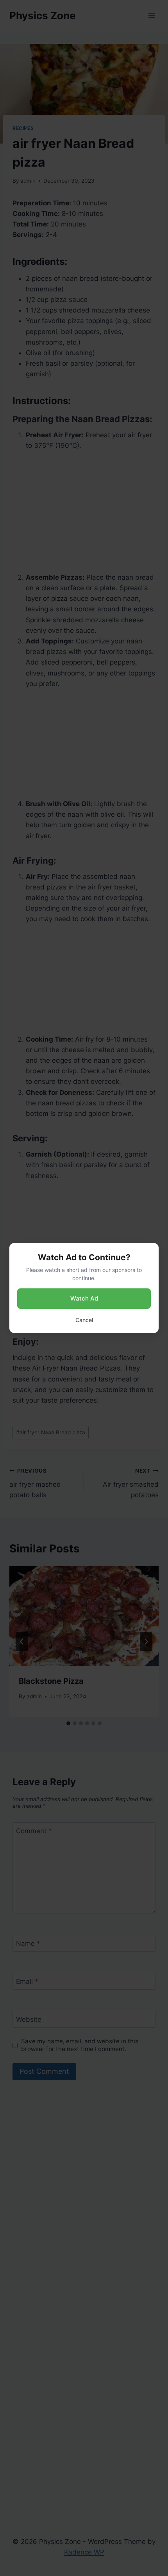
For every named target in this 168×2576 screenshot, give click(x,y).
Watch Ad (84, 1298)
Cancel (84, 1320)
